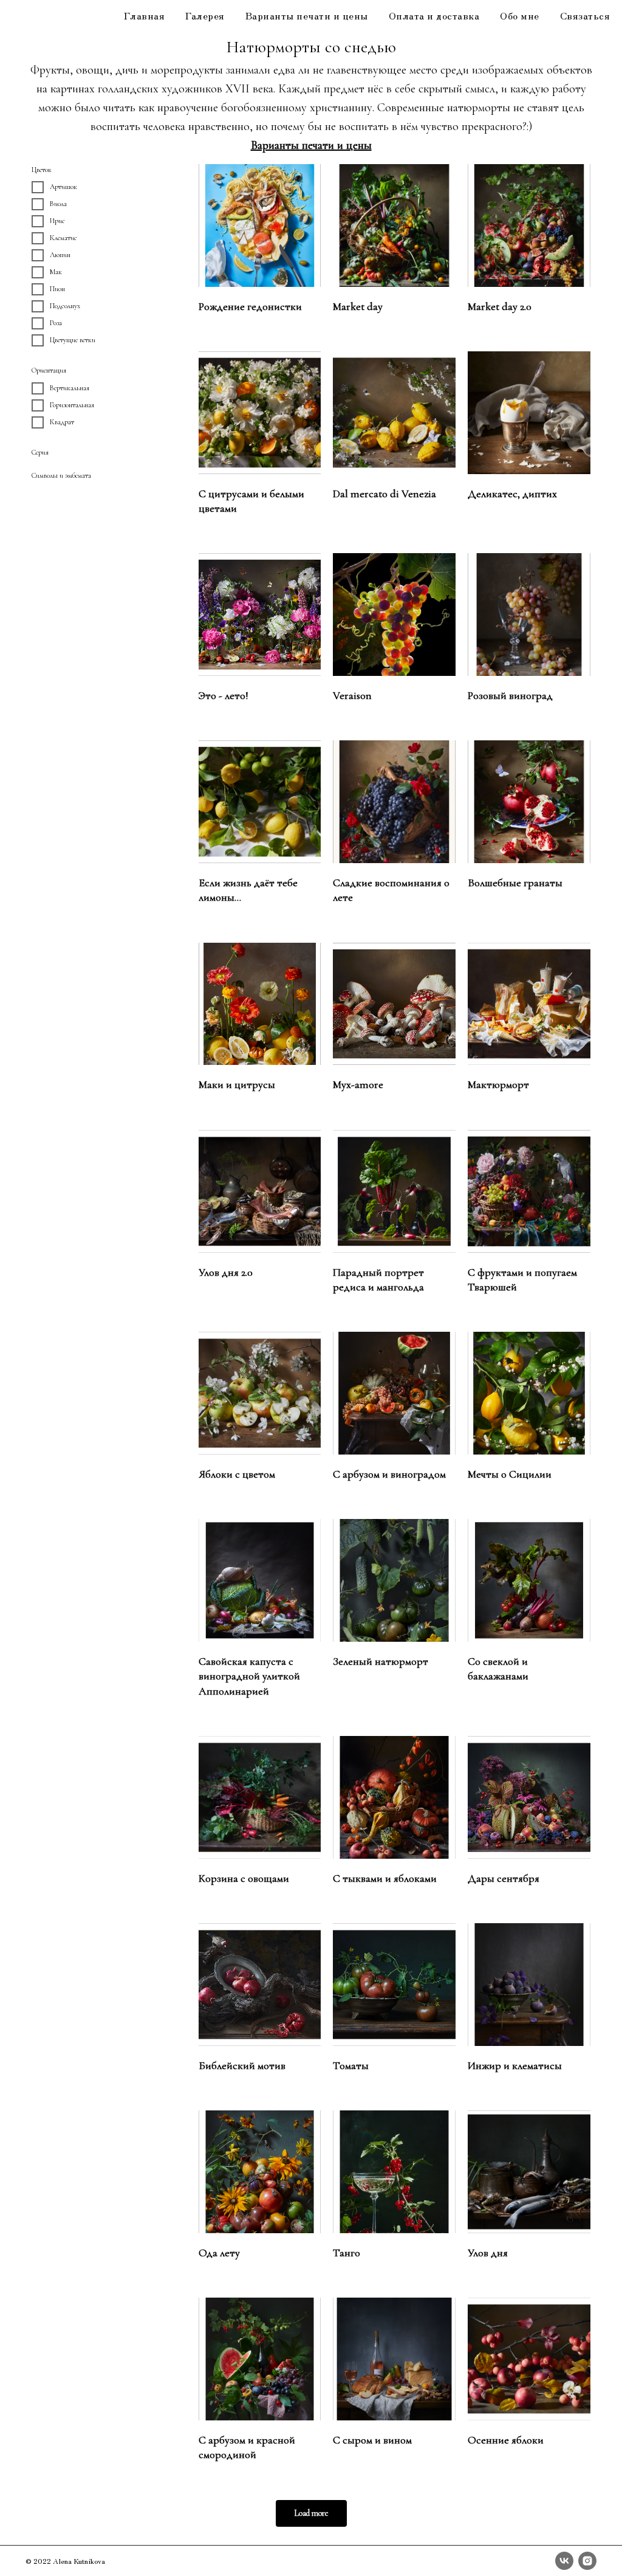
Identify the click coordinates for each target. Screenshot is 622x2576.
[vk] (564, 2561)
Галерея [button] (205, 15)
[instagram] (587, 2561)
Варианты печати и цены (307, 15)
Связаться (585, 15)
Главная (145, 15)
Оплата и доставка (434, 15)
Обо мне (520, 15)
